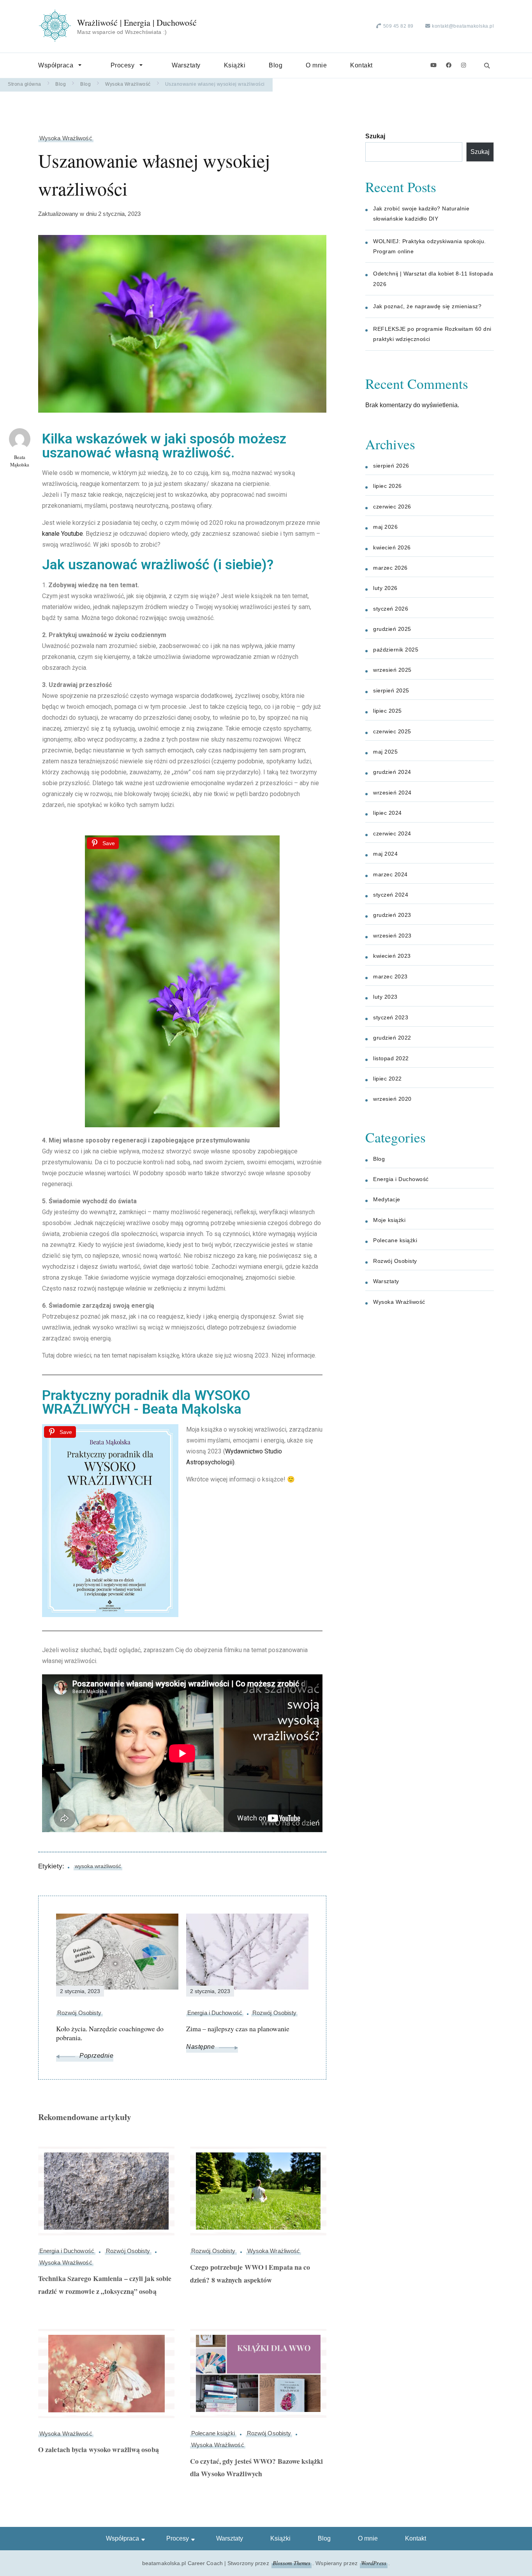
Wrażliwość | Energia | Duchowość (137, 23)
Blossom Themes (292, 2563)
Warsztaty (186, 65)
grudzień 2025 (392, 629)
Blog (276, 65)
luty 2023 (385, 997)
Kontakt (361, 65)
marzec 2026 (390, 568)
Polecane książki (213, 2433)
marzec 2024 (390, 874)
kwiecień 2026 (392, 547)
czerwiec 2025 (392, 731)
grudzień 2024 (392, 772)
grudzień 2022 (392, 1038)
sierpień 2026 (391, 466)
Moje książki (389, 1220)
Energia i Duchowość (67, 2251)
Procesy (123, 65)
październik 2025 (396, 650)
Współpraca (56, 65)
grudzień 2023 (392, 915)
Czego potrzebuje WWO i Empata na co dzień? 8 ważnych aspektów (250, 2273)
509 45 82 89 (398, 26)
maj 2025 (385, 752)
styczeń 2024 (391, 895)
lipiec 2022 (388, 1079)
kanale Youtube (63, 534)
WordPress (374, 2563)
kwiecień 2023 (392, 956)
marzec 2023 (390, 976)
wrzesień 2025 (392, 670)
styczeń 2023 (391, 1017)
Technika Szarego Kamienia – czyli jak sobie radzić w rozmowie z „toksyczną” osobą (105, 2285)
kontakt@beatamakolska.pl (463, 26)
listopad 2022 (391, 1058)
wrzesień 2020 (392, 1099)
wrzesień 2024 (392, 793)
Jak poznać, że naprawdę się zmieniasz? (427, 306)
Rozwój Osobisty (128, 2251)
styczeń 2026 (391, 609)
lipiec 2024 (388, 813)
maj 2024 (385, 854)
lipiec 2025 (388, 711)
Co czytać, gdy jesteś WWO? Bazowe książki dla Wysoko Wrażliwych (256, 2467)
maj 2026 (385, 527)
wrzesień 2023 (392, 936)
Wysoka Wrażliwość (66, 138)
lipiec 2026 (388, 486)
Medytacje (387, 1199)
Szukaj (375, 136)
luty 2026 (385, 588)
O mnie (316, 65)
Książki (235, 65)
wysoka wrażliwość (98, 1866)
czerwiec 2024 (392, 833)
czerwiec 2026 (392, 507)
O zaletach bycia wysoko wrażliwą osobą (99, 2449)
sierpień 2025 (391, 690)
